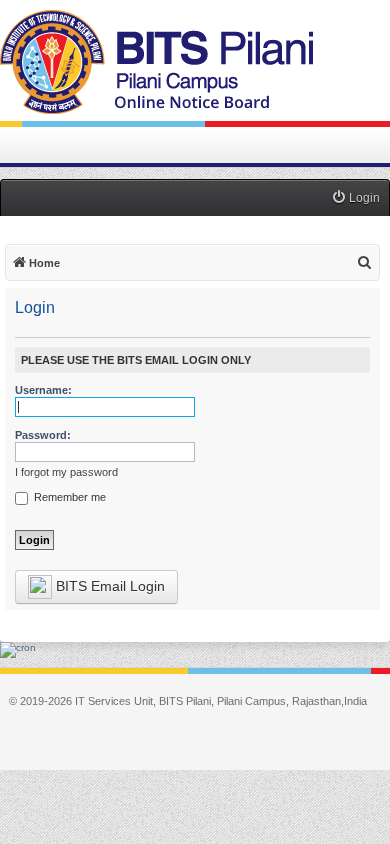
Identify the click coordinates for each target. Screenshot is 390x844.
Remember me (68, 497)
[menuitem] (355, 198)
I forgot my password (66, 472)
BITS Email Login (108, 586)
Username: (43, 390)
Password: (43, 435)
